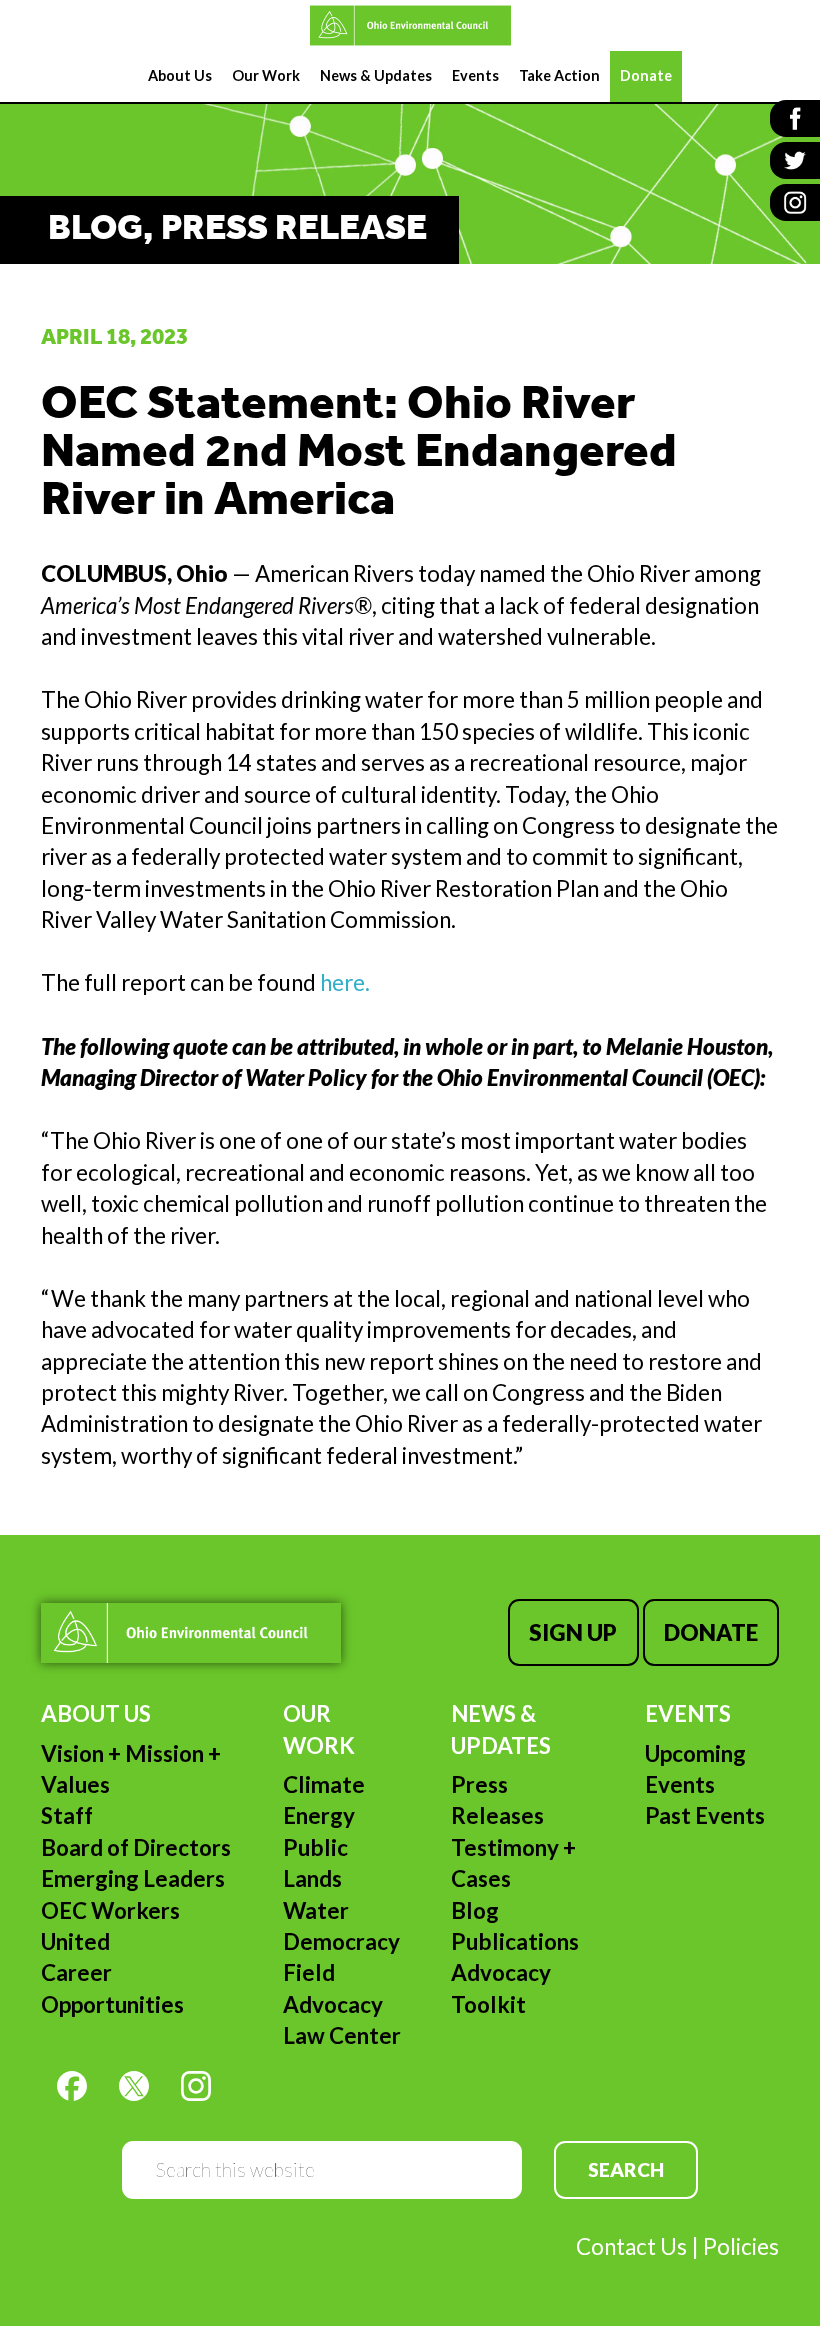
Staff (67, 1815)
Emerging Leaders (133, 1878)
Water (316, 1910)
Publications (515, 1941)
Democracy (341, 1941)
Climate (324, 1784)
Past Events (705, 1815)
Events (688, 1713)
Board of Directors (136, 1847)
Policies (741, 2246)
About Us (96, 1713)
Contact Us (631, 2246)
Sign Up (573, 1632)
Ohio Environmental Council (410, 25)
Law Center (342, 2035)
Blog (475, 1910)
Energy (319, 1815)
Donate (711, 1632)
